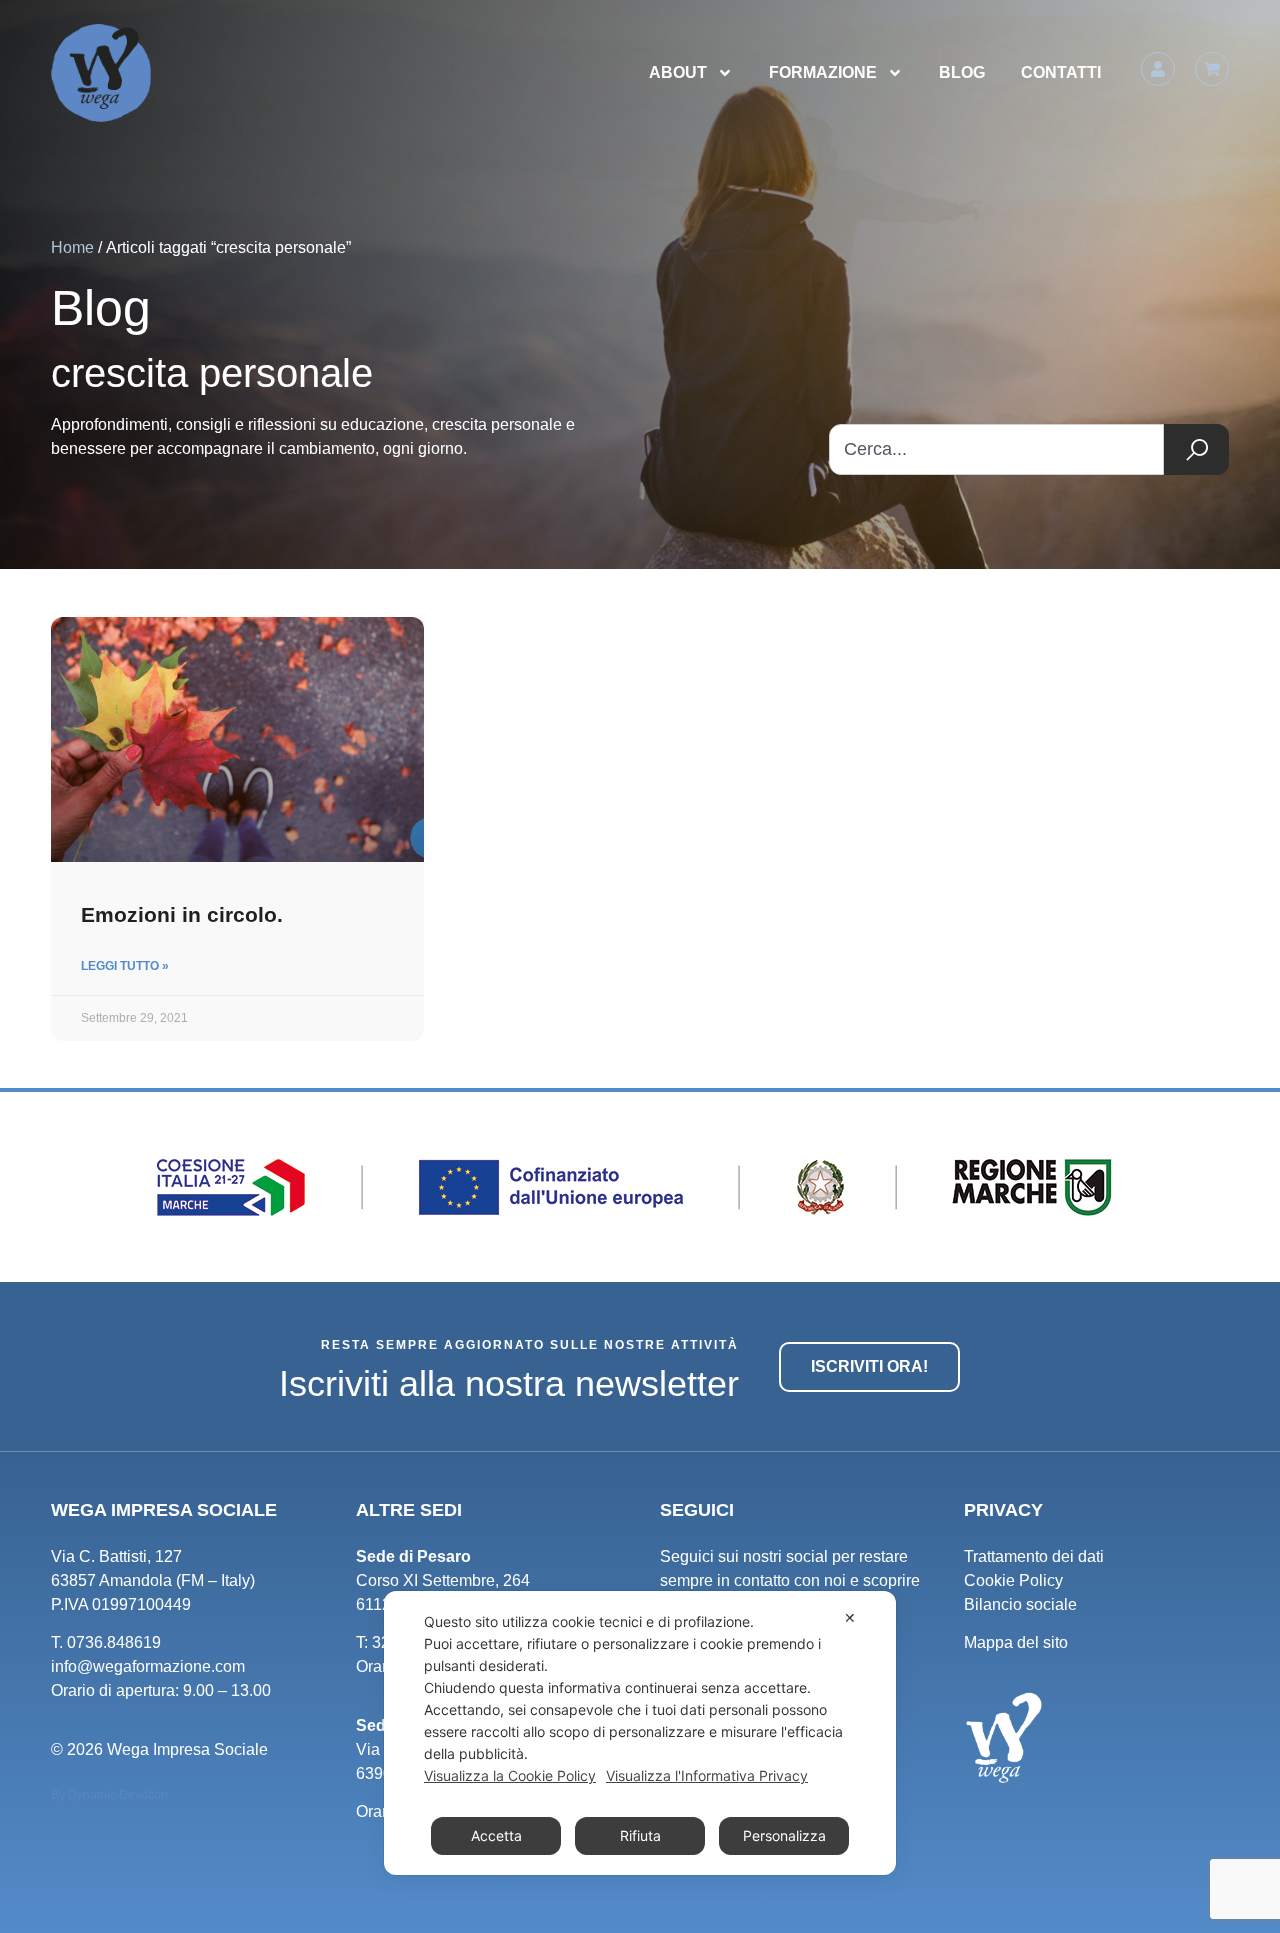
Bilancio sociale (1020, 1604)
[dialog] (640, 1733)
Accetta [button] (496, 1835)
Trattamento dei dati (1034, 1556)
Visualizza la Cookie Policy (510, 1775)
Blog (962, 72)
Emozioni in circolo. (182, 914)
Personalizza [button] (784, 1835)
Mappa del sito (1016, 1642)
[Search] (1196, 449)
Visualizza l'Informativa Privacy (707, 1775)
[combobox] (996, 449)
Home (72, 247)
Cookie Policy (1013, 1580)
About (678, 72)
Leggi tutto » (125, 966)
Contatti (1061, 72)
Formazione (823, 72)
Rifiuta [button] (640, 1835)
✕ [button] (850, 1617)
